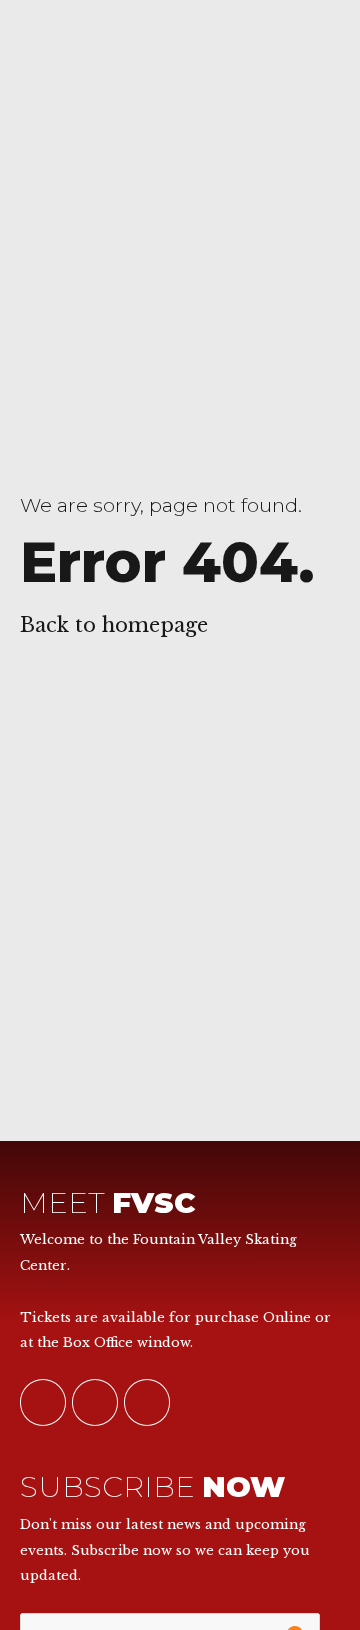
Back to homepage (114, 625)
